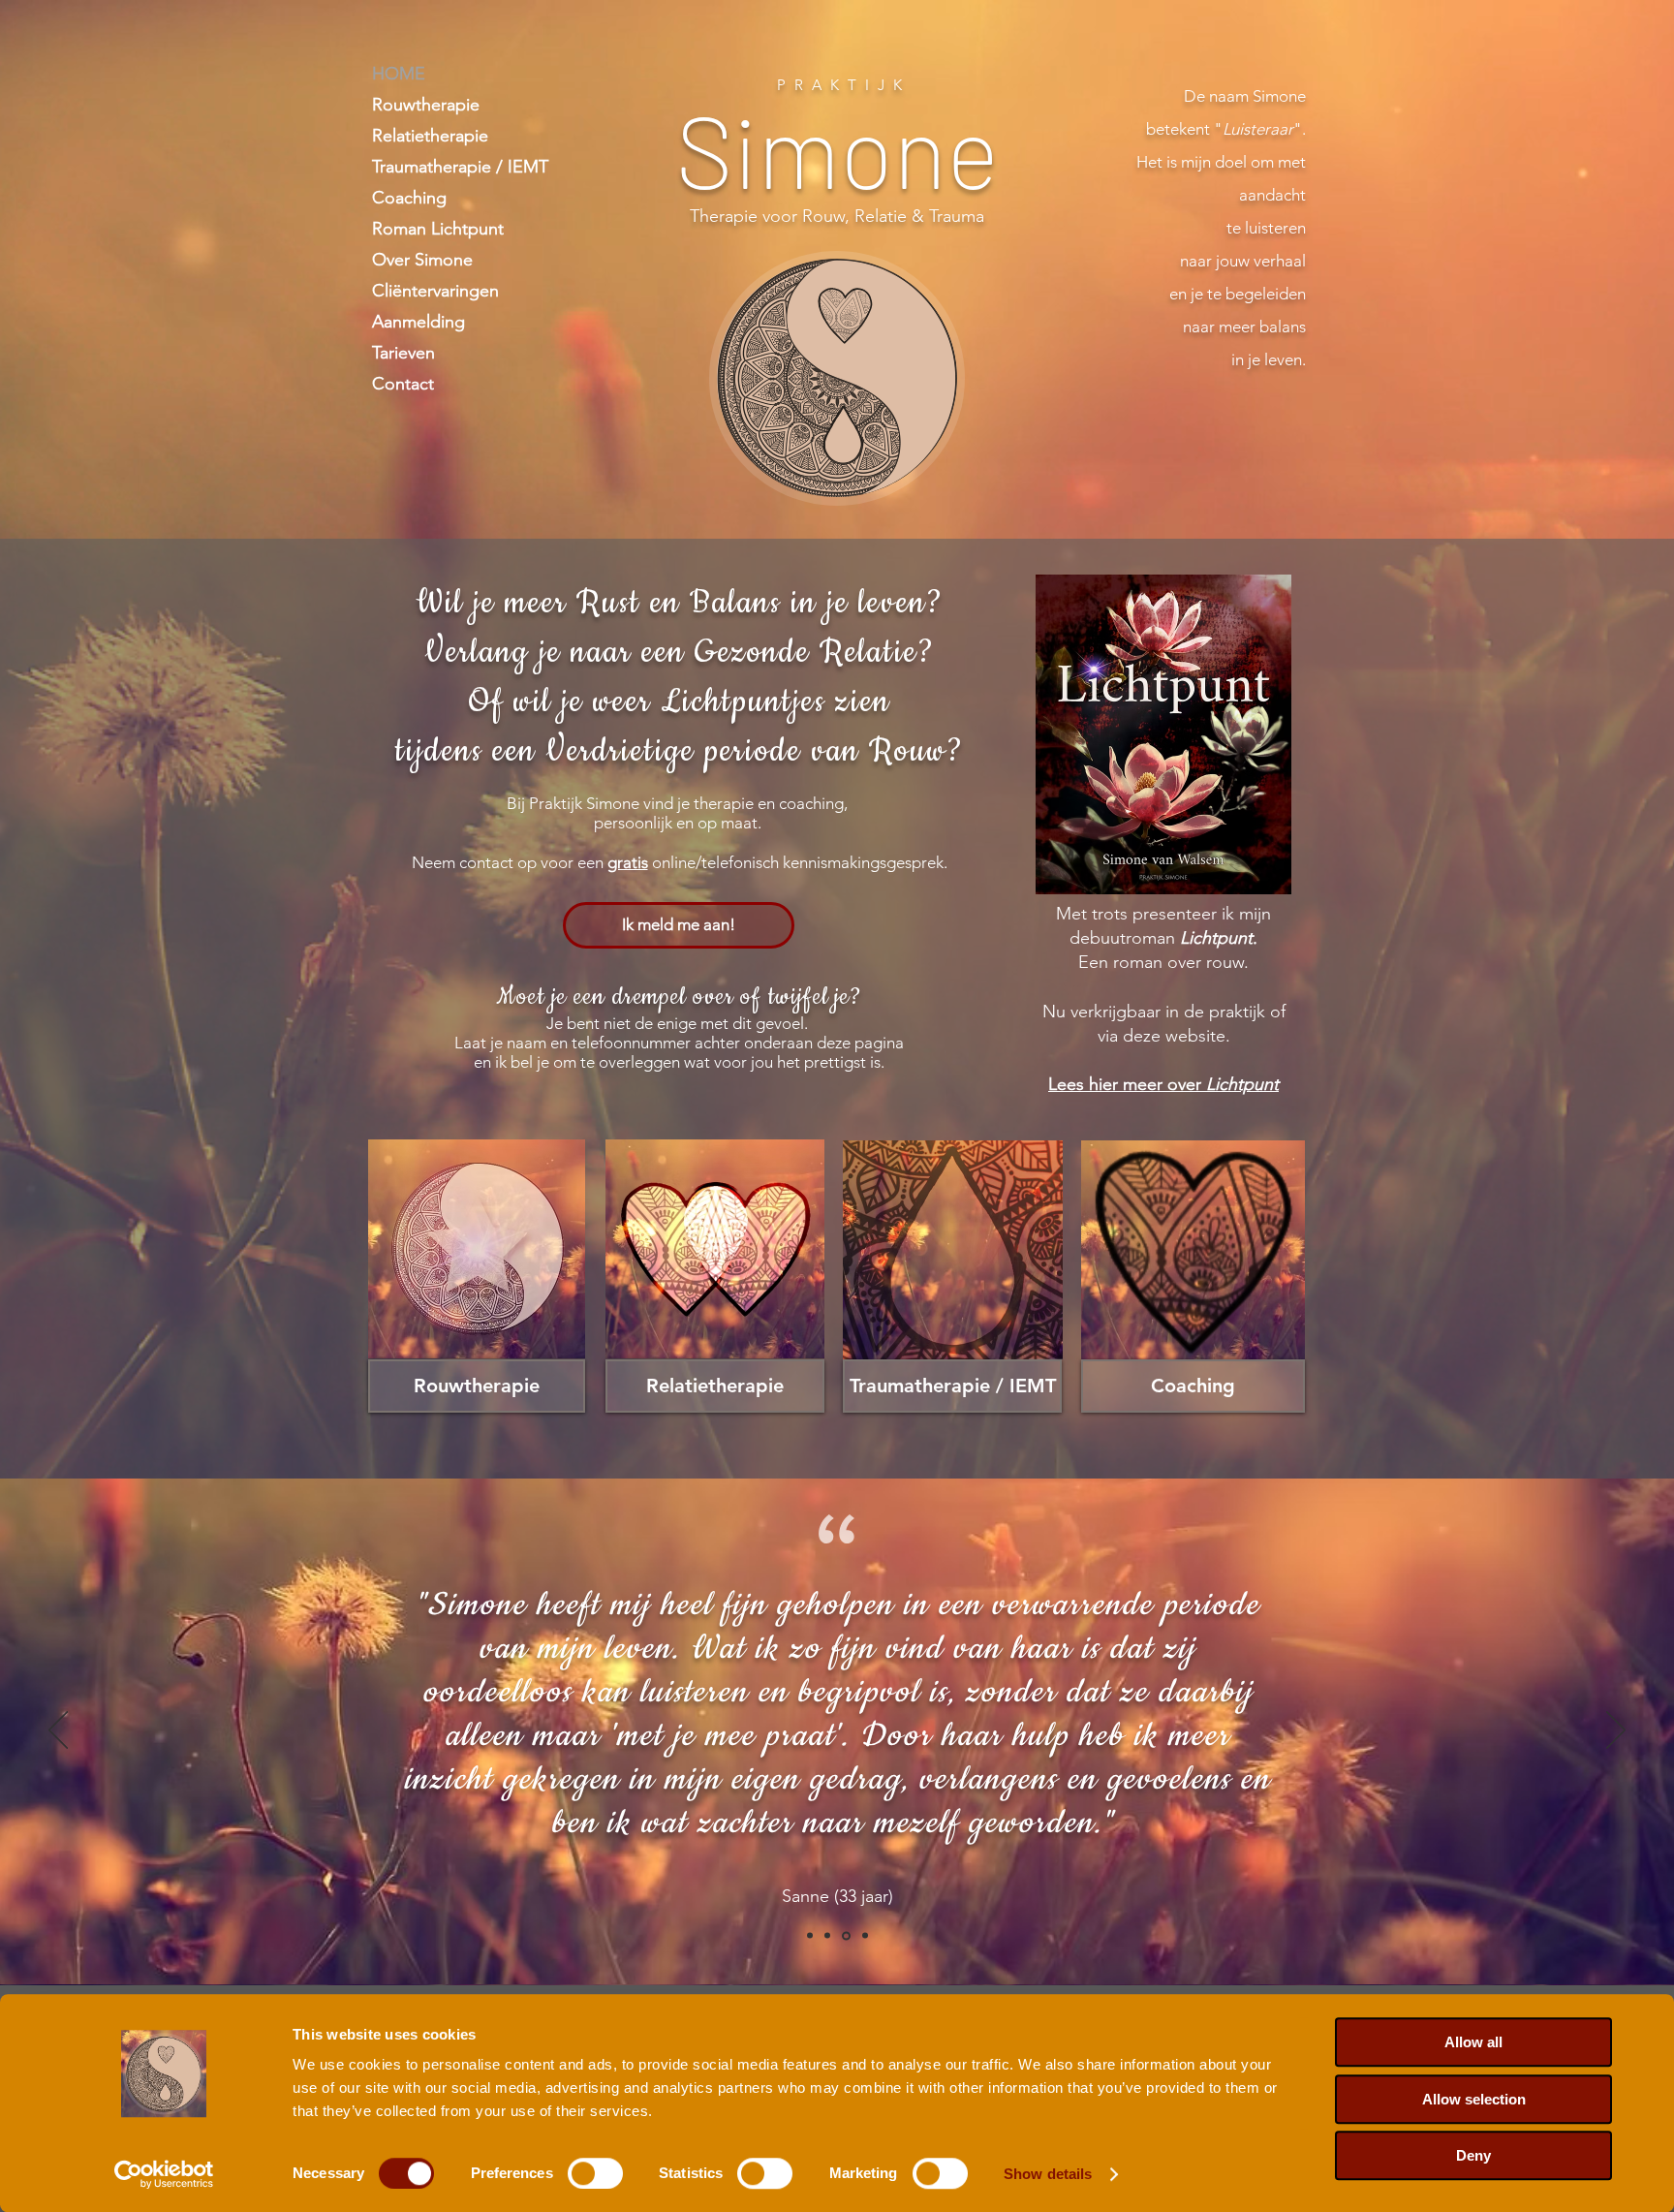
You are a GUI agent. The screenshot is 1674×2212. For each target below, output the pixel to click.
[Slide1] (810, 1936)
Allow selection (1474, 2099)
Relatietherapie (430, 136)
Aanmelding (418, 322)
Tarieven (403, 353)
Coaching (409, 198)
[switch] (595, 2173)
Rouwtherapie (426, 105)
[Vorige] (58, 1731)
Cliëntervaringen (435, 291)
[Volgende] (1616, 1731)
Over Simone (422, 260)
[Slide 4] (864, 1935)
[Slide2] (827, 1936)
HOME (399, 74)
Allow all (1473, 2042)
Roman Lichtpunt (438, 229)
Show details (1048, 2174)
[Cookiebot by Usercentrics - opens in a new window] (164, 2174)
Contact (403, 384)
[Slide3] (845, 1936)
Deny (1473, 2155)
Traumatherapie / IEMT (460, 167)
